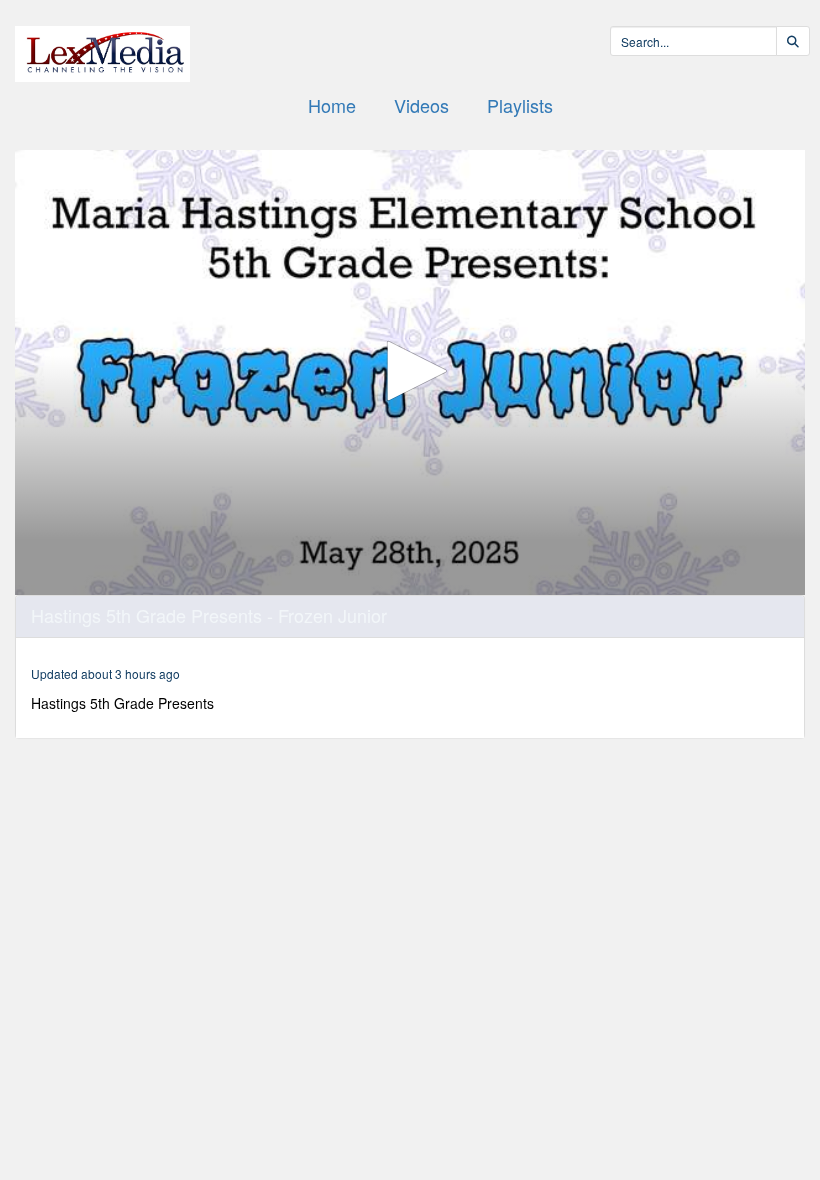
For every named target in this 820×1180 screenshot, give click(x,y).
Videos (421, 105)
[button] (410, 371)
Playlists (520, 105)
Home (332, 105)
